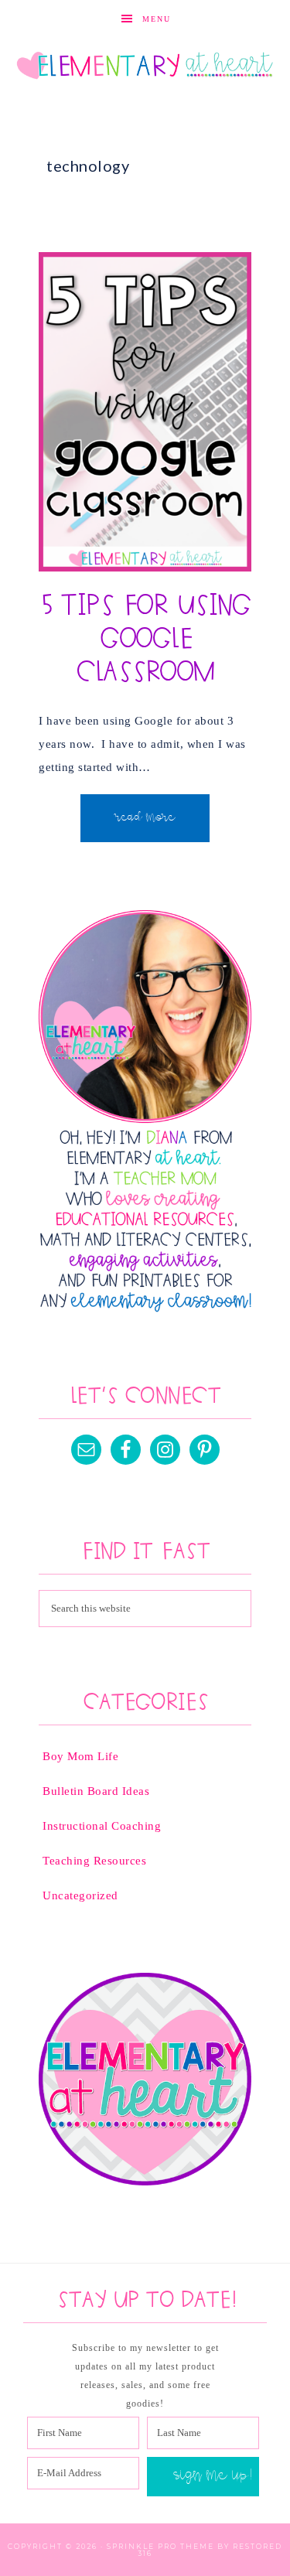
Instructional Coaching (102, 1826)
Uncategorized (80, 1895)
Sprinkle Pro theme (160, 2546)
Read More (145, 818)
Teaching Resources (94, 1861)
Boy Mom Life (80, 1756)
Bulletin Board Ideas (96, 1791)
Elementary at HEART (145, 67)
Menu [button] (157, 19)
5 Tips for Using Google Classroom (145, 640)
